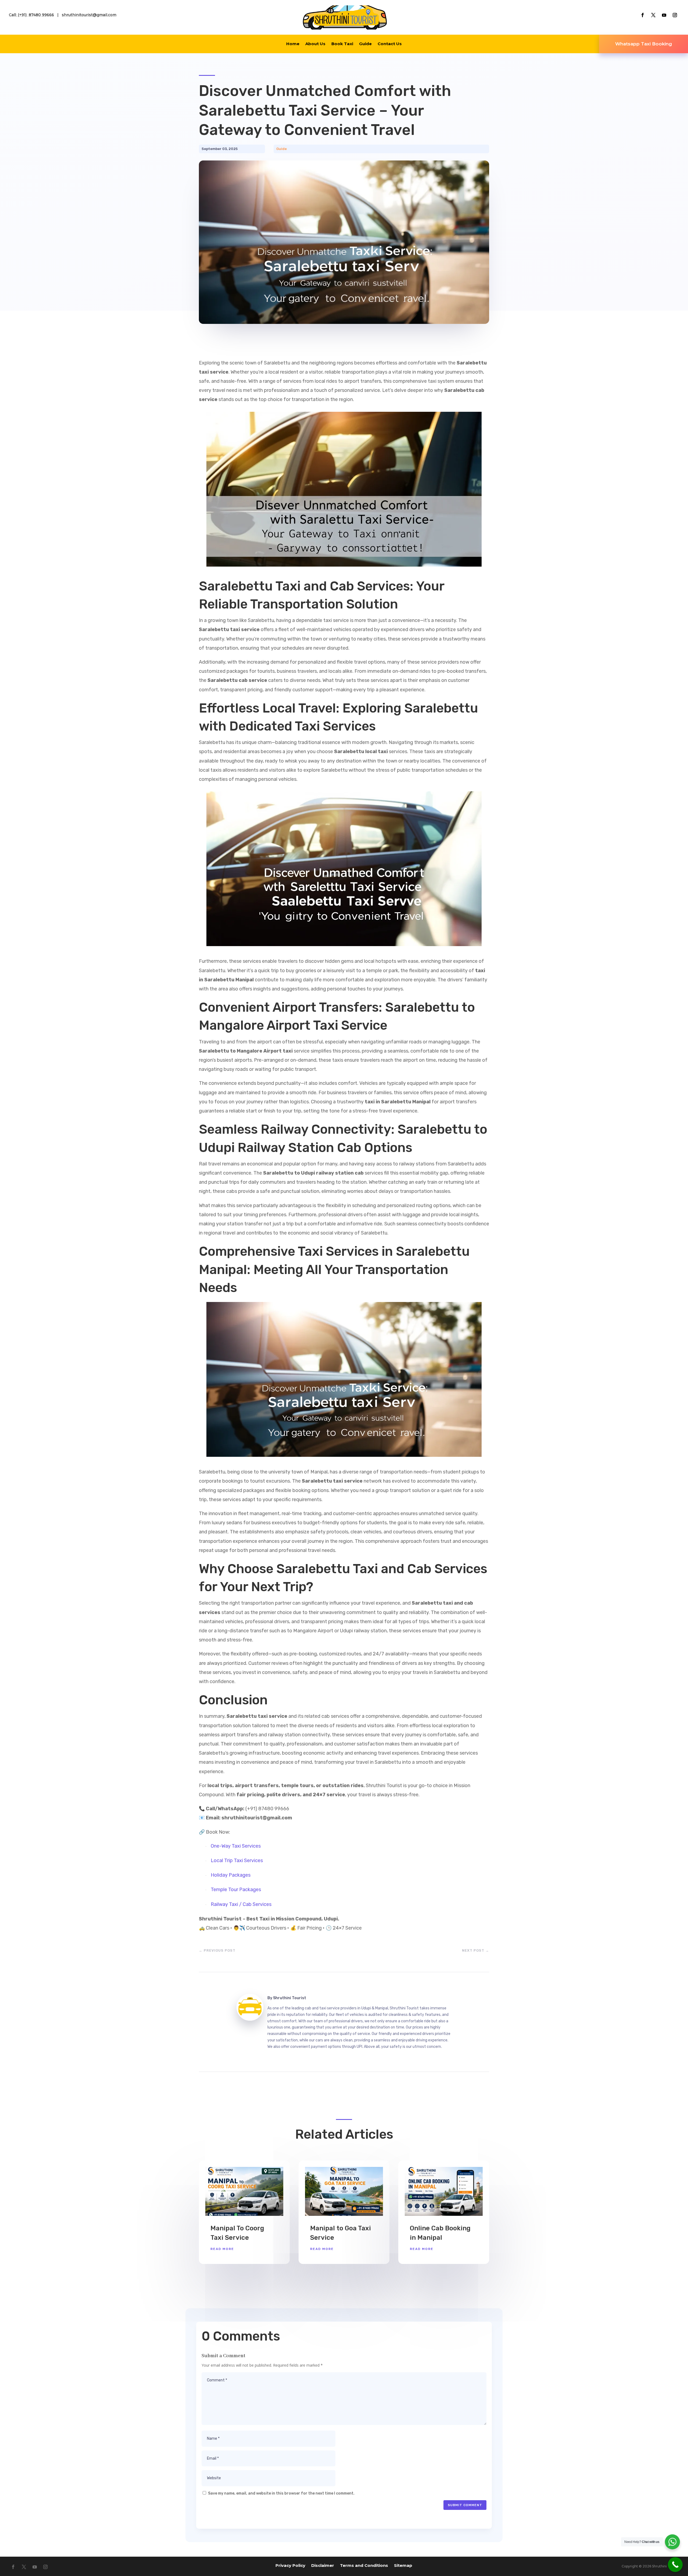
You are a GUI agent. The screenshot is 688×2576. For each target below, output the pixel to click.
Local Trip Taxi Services (237, 1861)
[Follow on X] (653, 15)
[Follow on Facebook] (643, 15)
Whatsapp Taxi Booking (644, 44)
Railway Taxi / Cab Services (241, 1904)
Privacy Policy (290, 2565)
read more (222, 2249)
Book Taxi (342, 44)
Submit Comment (465, 2505)
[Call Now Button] (675, 2565)
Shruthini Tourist (290, 1998)
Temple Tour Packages (236, 1890)
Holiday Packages (231, 1875)
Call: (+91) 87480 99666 (31, 15)
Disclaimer (323, 2565)
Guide (365, 44)
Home (293, 44)
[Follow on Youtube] (664, 15)
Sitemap (403, 2565)
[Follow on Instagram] (675, 15)
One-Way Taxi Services (236, 1846)
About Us (315, 44)
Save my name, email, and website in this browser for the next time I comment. (281, 2493)
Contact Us (390, 44)
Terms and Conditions (364, 2565)
